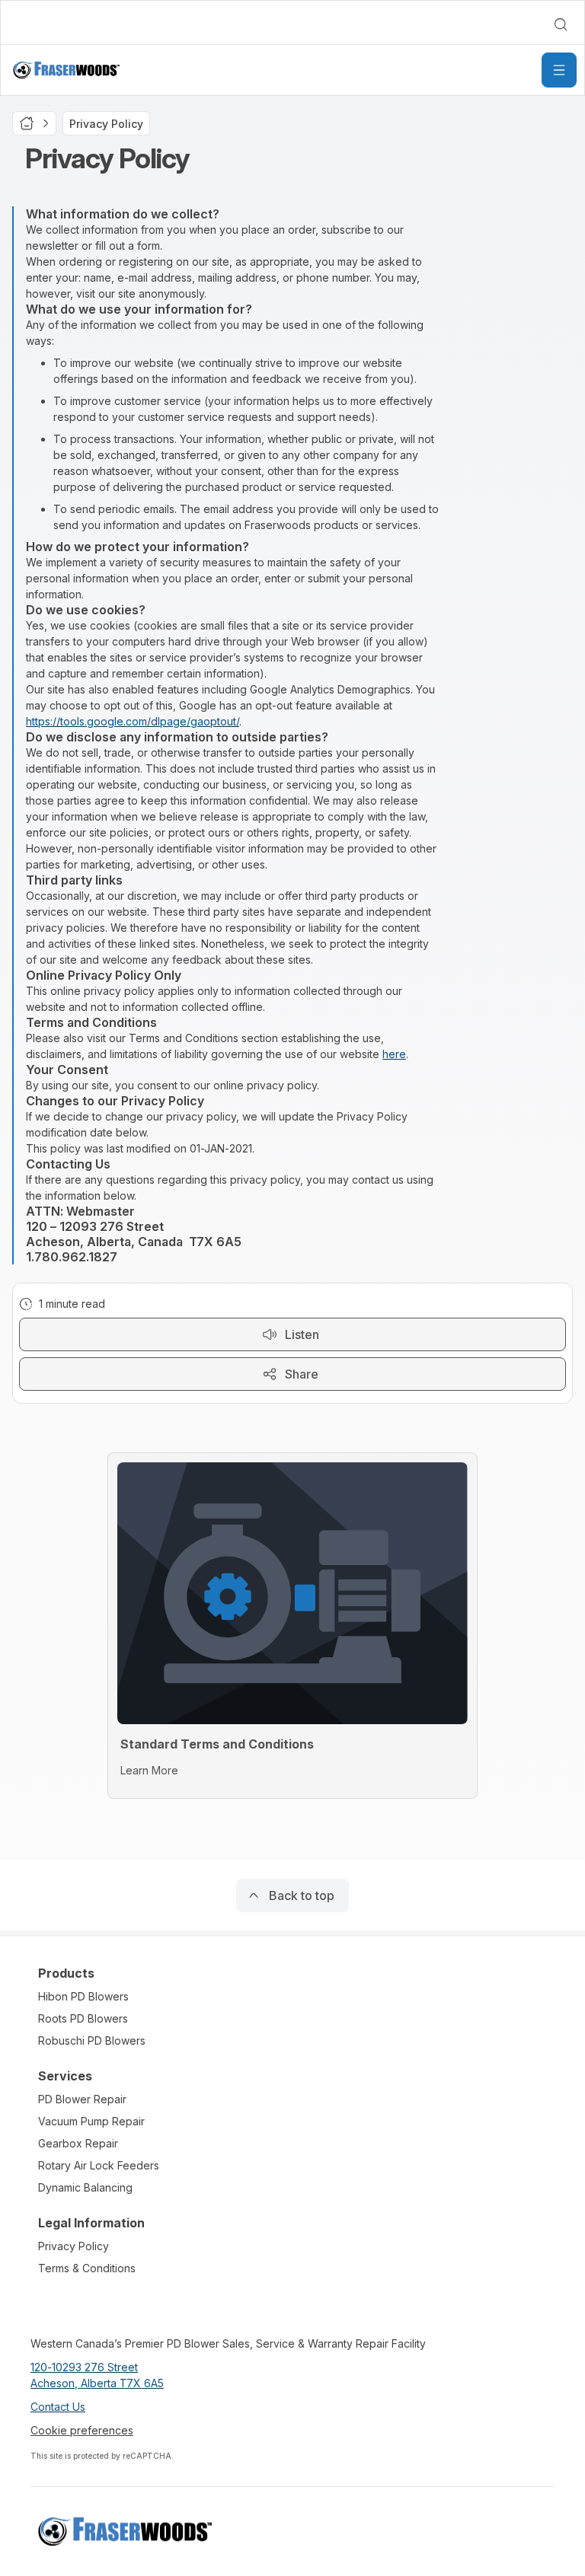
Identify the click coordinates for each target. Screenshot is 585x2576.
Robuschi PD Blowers (92, 2040)
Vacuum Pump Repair (91, 2121)
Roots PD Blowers (83, 2018)
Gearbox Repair (78, 2143)
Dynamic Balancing (85, 2187)
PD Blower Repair (82, 2099)
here (394, 1054)
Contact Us (58, 2407)
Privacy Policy (74, 2246)
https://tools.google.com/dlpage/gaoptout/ (133, 721)
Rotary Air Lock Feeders (99, 2165)
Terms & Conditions (87, 2268)
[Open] (559, 70)
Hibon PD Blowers (83, 1996)
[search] (561, 24)
